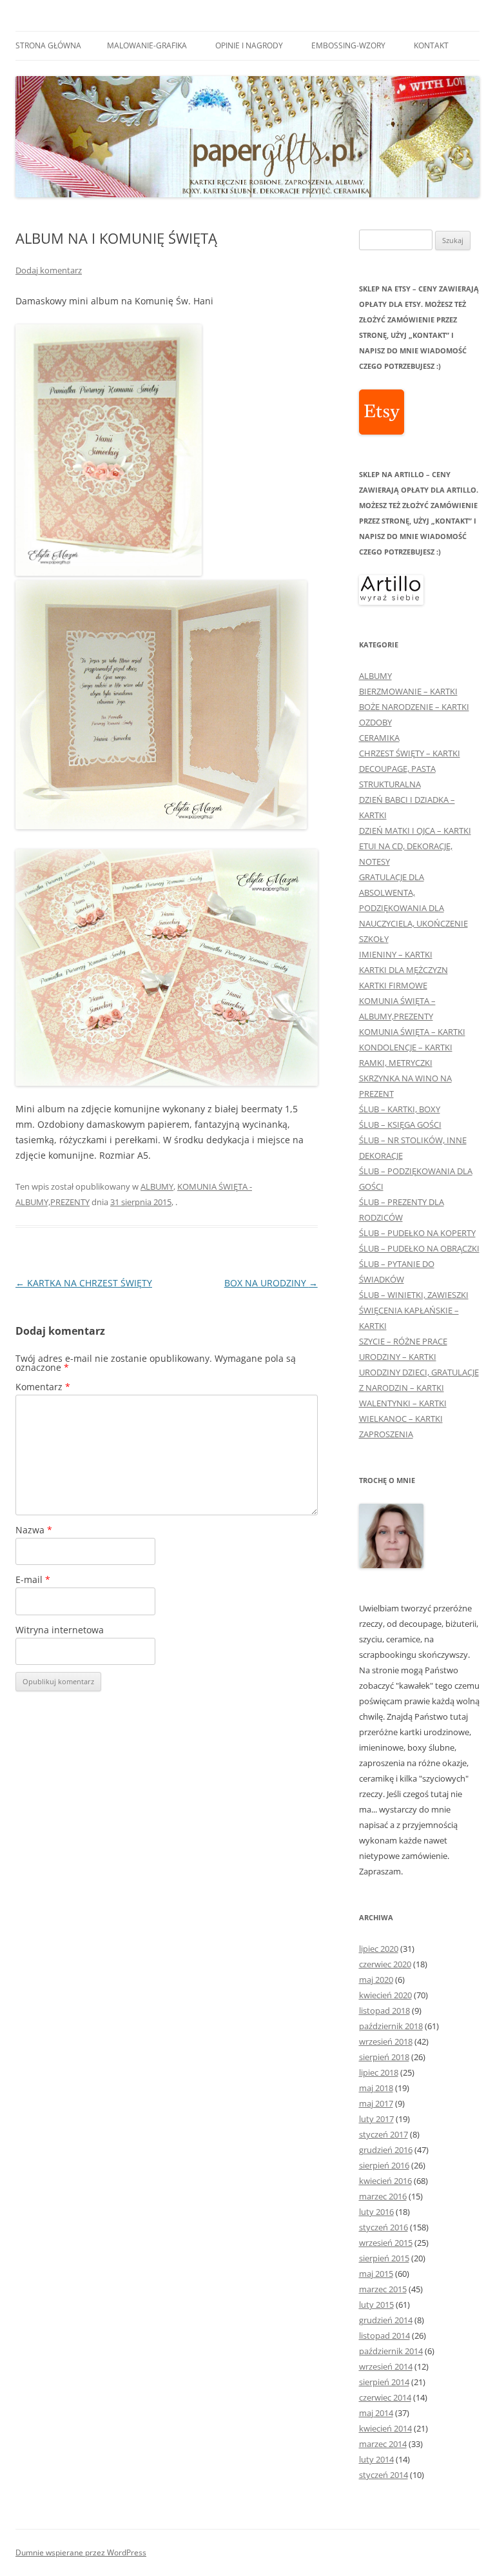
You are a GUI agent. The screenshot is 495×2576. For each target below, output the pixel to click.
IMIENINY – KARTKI (396, 954)
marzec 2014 (383, 2444)
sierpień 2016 (384, 2165)
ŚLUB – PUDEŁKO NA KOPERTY (417, 1233)
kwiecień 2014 (385, 2428)
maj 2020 (376, 1980)
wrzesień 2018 (386, 2041)
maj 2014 (376, 2413)
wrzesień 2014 (386, 2366)
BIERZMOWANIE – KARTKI (408, 691)
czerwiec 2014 (385, 2397)
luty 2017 (376, 2119)
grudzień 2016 (386, 2150)
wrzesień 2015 (386, 2243)
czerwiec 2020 (385, 1964)
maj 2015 (376, 2274)
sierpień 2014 (384, 2382)
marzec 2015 (383, 2289)
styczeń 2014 (383, 2475)
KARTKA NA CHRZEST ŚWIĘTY (84, 1283)
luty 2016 (376, 2212)
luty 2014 (376, 2459)
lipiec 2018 (379, 2072)
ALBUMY (157, 1186)
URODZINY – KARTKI (398, 1357)
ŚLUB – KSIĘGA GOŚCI (400, 1125)
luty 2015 (376, 2305)
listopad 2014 (384, 2335)
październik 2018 (391, 2026)
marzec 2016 (383, 2196)
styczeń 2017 (383, 2134)
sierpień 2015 (384, 2258)
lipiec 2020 (379, 1949)
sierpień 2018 (384, 2057)
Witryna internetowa (60, 1630)
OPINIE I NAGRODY (249, 45)
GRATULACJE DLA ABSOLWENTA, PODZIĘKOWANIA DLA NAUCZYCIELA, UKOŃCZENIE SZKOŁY (413, 908)
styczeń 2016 (383, 2227)
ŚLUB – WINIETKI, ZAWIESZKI (414, 1295)
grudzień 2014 (386, 2320)
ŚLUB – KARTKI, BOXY (400, 1109)
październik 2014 (391, 2351)
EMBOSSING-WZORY (348, 45)
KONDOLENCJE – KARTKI (406, 1047)
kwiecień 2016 (385, 2181)
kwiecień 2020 (385, 1995)
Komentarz (43, 1387)
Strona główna (48, 45)
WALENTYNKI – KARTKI (403, 1403)
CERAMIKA (379, 738)
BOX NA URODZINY (271, 1283)
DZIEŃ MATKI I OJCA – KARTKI (415, 831)
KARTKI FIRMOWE (393, 985)
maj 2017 (376, 2103)
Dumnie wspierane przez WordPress (81, 2552)
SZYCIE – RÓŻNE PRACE (403, 1341)
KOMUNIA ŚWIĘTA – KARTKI (412, 1032)
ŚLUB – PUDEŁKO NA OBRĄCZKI (419, 1248)
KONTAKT (431, 45)
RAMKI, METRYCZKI (396, 1063)
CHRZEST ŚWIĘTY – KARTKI (410, 753)
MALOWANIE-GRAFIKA (147, 45)
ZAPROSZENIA (386, 1434)
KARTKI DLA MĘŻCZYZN (403, 970)
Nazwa (34, 1530)
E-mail (33, 1579)
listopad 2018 (384, 2011)
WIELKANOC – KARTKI (401, 1419)
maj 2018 (376, 2088)
